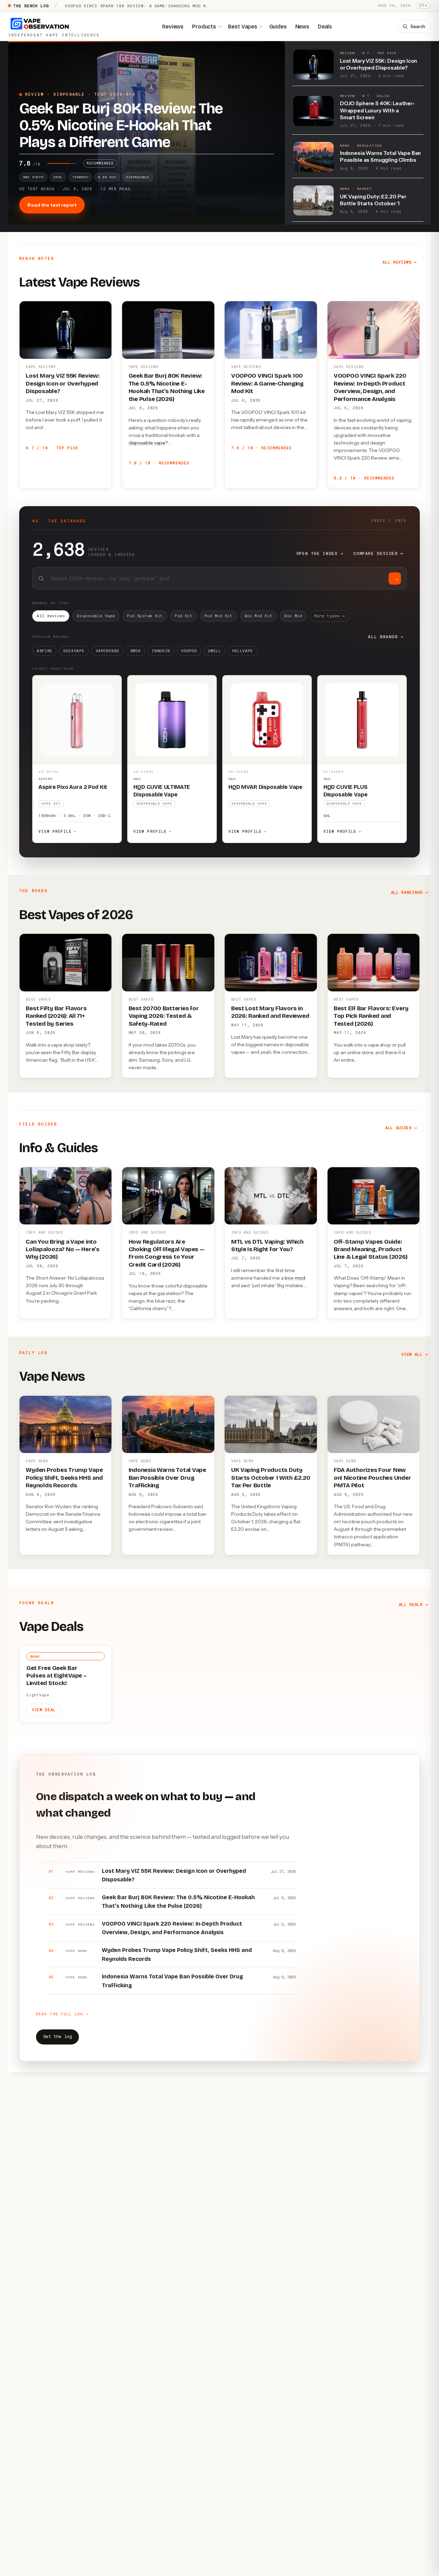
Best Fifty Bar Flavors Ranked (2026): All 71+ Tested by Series (56, 1016)
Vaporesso (108, 651)
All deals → (413, 1604)
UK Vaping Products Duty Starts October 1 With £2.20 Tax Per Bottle (271, 1478)
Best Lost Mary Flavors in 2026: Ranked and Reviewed (270, 1012)
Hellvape (243, 651)
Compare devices (378, 553)
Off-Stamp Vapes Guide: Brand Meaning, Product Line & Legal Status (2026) (370, 1249)
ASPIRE (46, 779)
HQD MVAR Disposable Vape (265, 787)
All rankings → (410, 892)
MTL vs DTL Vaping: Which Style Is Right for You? (267, 1246)
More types (330, 616)
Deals (325, 26)
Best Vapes (243, 26)
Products (204, 26)
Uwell (214, 651)
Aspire (45, 651)
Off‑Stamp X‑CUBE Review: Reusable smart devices (129, 6)
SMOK (136, 651)
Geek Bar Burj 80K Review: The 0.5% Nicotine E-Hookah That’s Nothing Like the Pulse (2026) (167, 387)
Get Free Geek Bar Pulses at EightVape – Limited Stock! (57, 1676)
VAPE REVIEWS (41, 367)
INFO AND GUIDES (44, 1232)
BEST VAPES (38, 999)
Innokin (161, 651)
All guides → (401, 1128)
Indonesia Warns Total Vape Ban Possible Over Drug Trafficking (167, 1478)
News (302, 26)
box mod (295, 1278)
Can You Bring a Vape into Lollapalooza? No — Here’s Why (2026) (63, 1249)
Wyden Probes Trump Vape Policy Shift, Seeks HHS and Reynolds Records (64, 1478)
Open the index (320, 553)
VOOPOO (189, 651)
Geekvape (74, 651)
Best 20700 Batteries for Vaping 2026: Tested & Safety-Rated (164, 1016)
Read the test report (52, 205)
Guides (278, 26)
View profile (57, 832)
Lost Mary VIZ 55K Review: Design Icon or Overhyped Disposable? (63, 383)
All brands (386, 637)
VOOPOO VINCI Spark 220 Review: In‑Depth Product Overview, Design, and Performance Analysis (370, 387)
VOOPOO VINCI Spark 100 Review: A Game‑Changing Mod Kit (267, 383)
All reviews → (400, 262)
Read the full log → (62, 2014)
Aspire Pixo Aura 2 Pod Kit (73, 787)
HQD (137, 779)
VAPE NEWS (37, 1461)
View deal (44, 1710)
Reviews (173, 26)
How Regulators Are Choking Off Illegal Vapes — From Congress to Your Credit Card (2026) (167, 1253)
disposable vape (147, 443)
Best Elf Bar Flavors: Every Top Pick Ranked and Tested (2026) (371, 1016)
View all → (414, 1354)
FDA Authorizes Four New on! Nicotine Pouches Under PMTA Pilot (372, 1478)
